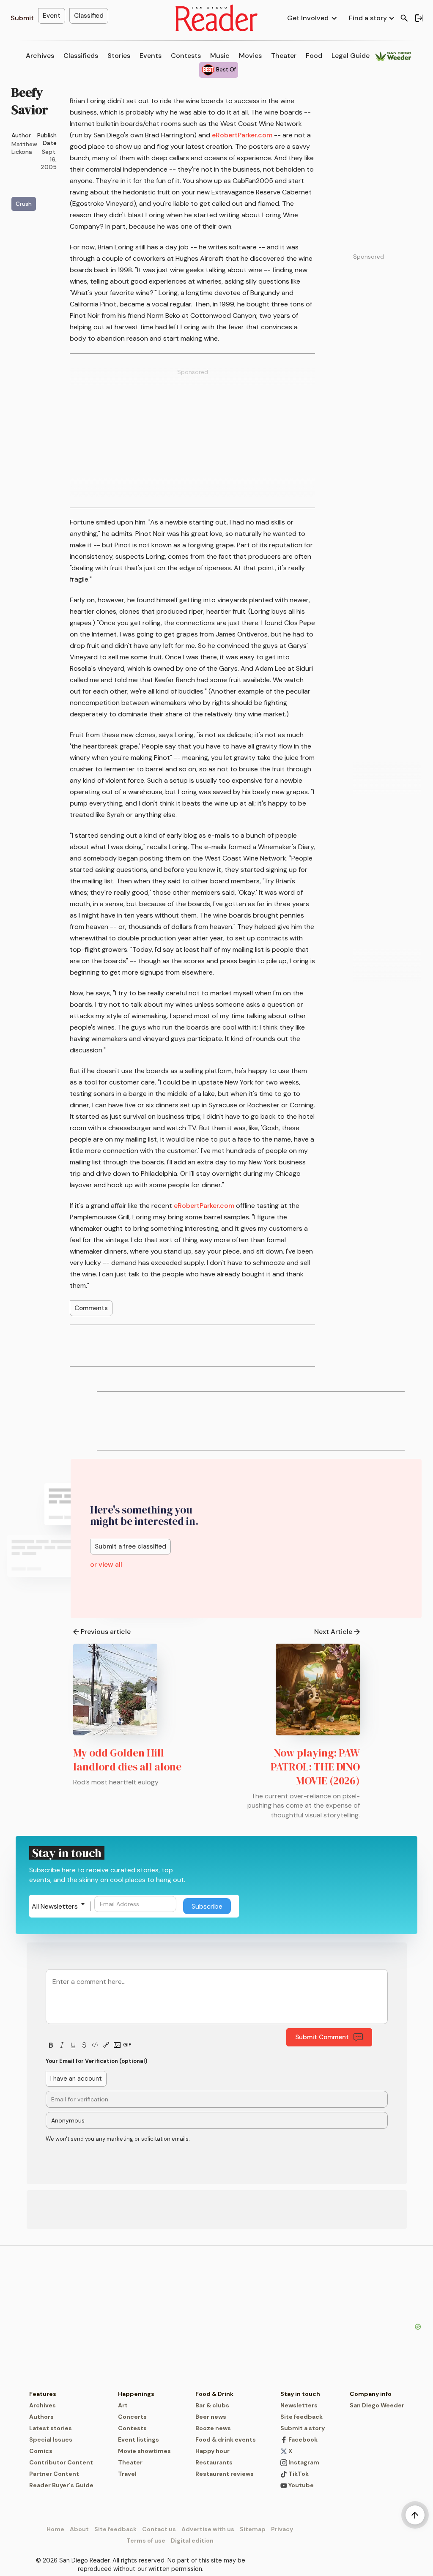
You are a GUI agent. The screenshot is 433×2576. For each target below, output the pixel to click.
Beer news (211, 2417)
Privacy (282, 2529)
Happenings (136, 2394)
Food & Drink (214, 2394)
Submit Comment (322, 2037)
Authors (41, 2417)
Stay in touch (300, 2394)
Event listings (138, 2439)
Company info (371, 2394)
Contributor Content (61, 2462)
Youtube (300, 2485)
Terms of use (146, 2540)
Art (123, 2405)
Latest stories (51, 2428)
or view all (106, 1564)
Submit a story (303, 2428)
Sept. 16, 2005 (49, 159)
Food (314, 56)
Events (151, 56)
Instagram (303, 2462)
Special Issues (51, 2439)
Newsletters (299, 2405)
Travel (127, 2474)
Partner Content (54, 2474)
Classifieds (81, 56)
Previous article (106, 1632)
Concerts (132, 2417)
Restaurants (214, 2462)
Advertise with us (208, 2529)
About (79, 2529)
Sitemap (253, 2529)
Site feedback (301, 2417)
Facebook (302, 2439)
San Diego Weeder (377, 2405)
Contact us (159, 2529)
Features (43, 2394)
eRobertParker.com (242, 135)
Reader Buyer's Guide (61, 2485)
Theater (284, 56)
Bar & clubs (212, 2405)
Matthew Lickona (24, 148)
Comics (41, 2451)
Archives (40, 56)
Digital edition (192, 2540)
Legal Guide (351, 56)
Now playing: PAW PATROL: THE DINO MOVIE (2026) (315, 1767)
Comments (91, 1308)
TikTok (298, 2474)
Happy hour (212, 2451)
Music (220, 56)
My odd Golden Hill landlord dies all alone (127, 1760)
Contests (186, 56)
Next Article (333, 1632)
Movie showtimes (144, 2451)
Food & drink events (226, 2439)
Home (55, 2529)
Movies (250, 56)
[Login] (419, 18)
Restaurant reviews (225, 2474)
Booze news (213, 2428)
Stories (119, 56)
